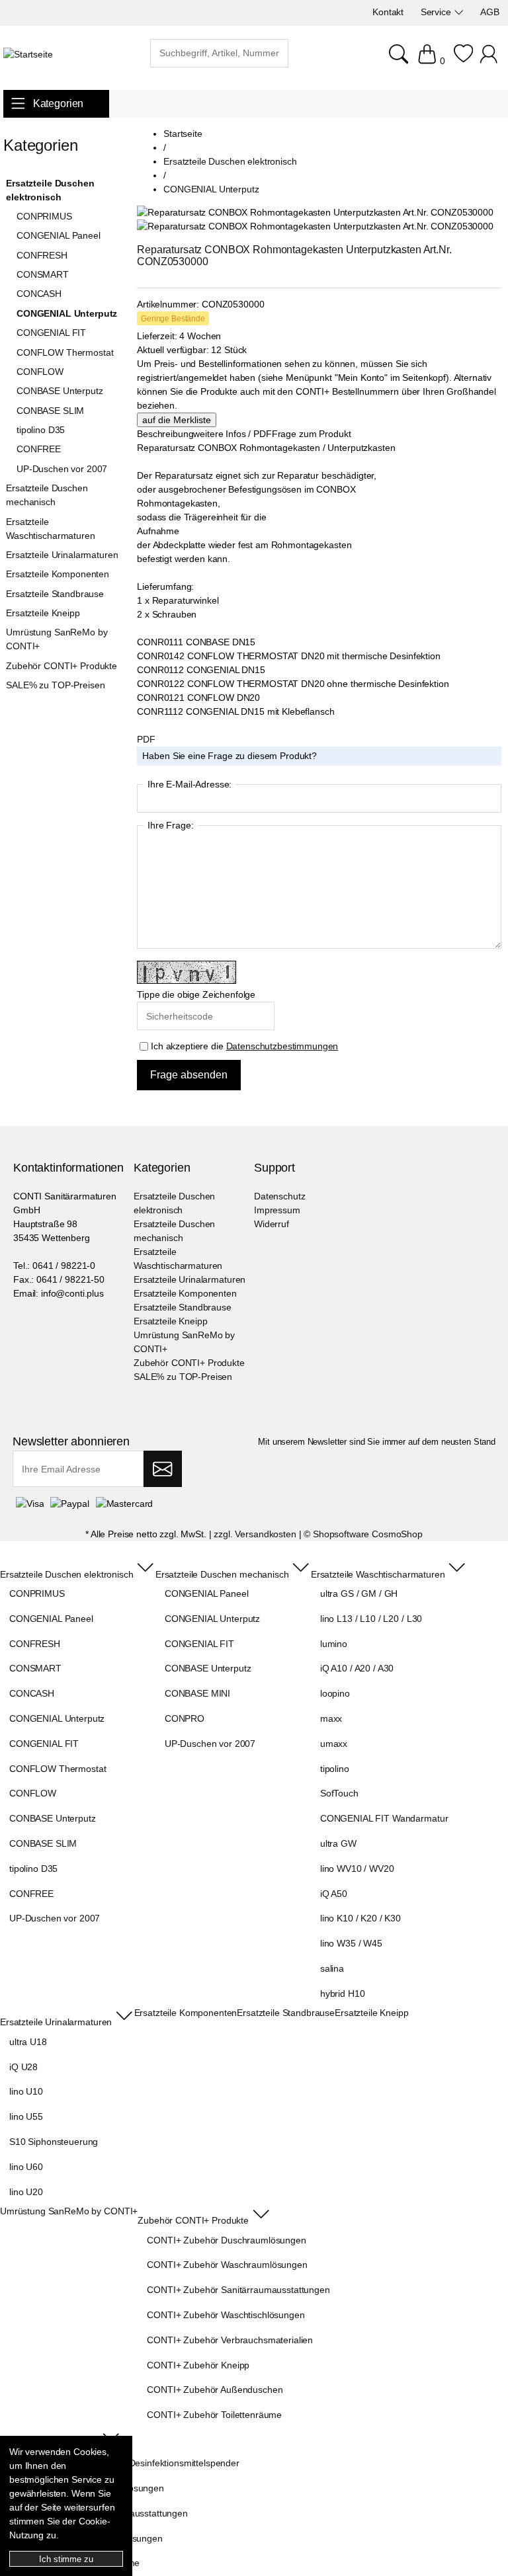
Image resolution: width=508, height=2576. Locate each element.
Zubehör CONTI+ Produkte (62, 666)
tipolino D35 (41, 430)
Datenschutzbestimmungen (282, 1046)
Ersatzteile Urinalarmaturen (62, 555)
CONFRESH (42, 255)
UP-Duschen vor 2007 (62, 469)
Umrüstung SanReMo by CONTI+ (57, 639)
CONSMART (43, 274)
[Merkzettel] (463, 61)
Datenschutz (279, 1196)
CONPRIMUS (44, 216)
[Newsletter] (162, 1469)
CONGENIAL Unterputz (67, 313)
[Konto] (490, 61)
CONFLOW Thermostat (65, 352)
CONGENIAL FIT (51, 333)
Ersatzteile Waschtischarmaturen (50, 529)
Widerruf (272, 1224)
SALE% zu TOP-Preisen (55, 685)
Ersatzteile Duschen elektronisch (50, 190)
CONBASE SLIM (50, 411)
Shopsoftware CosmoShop (368, 1534)
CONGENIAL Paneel (59, 235)
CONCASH (39, 294)
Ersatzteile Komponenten (58, 574)
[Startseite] (28, 55)
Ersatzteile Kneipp (43, 613)
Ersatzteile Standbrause (55, 594)
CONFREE (39, 449)
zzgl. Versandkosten (255, 1534)
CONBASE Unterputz (60, 391)
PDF (146, 739)
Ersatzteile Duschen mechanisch (47, 495)
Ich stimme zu (66, 2559)
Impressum (277, 1210)
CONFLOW (40, 372)
